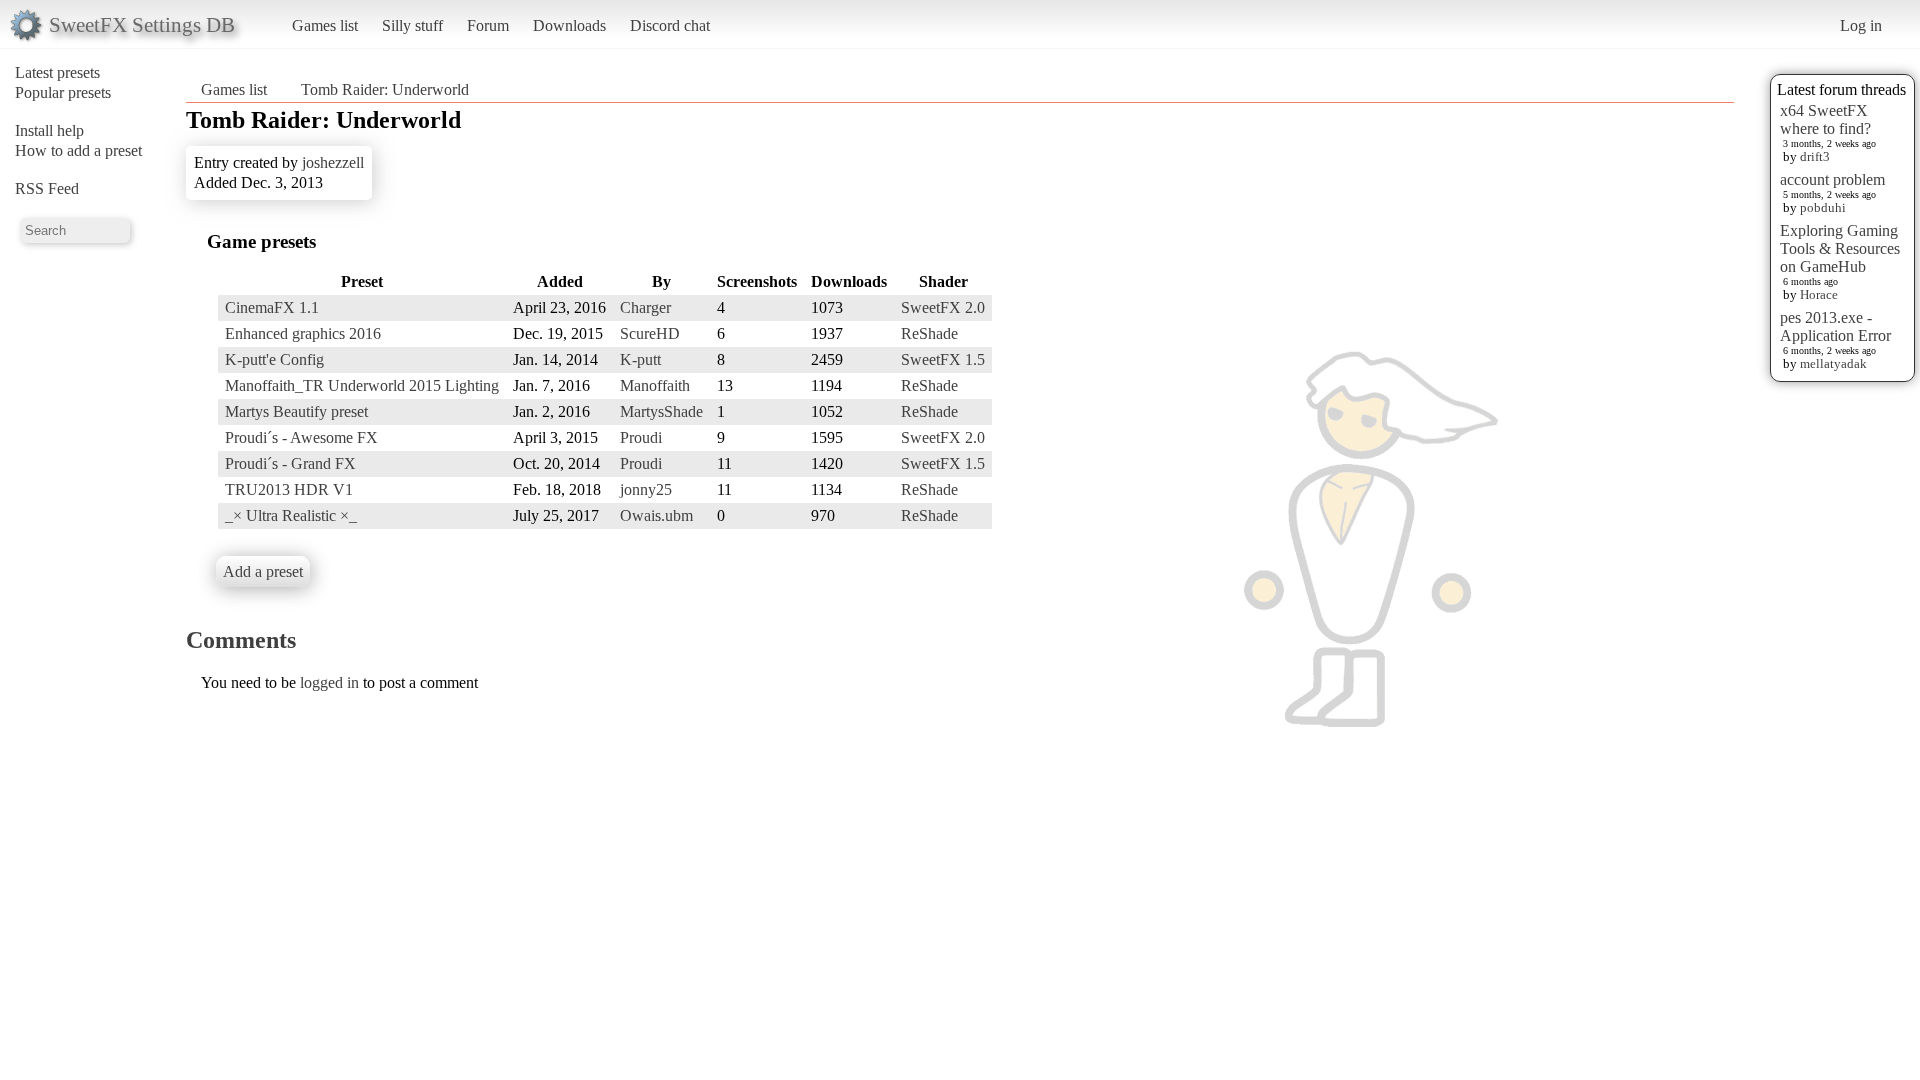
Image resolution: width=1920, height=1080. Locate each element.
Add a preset (263, 571)
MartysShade (661, 411)
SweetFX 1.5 (943, 359)
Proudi (641, 437)
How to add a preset (78, 150)
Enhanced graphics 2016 (303, 333)
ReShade (929, 333)
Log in (1861, 25)
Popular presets (63, 92)
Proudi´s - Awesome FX (301, 437)
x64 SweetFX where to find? (1825, 119)
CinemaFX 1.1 (272, 307)
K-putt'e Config (274, 359)
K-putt (640, 359)
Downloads (569, 25)
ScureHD (650, 333)
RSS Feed (47, 188)
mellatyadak (1833, 363)
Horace (1819, 294)
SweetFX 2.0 (943, 307)
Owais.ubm (656, 515)
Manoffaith (655, 385)
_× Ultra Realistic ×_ (291, 515)
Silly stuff (412, 25)
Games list (325, 25)
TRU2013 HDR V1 (289, 489)
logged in (329, 682)
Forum (488, 25)
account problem (1832, 179)
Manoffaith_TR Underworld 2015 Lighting (362, 385)
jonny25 (646, 489)
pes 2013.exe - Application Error (1835, 326)
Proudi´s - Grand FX (290, 463)
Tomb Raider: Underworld (385, 89)
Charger (645, 307)
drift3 (1815, 156)
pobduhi (1823, 207)
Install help (49, 130)
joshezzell (333, 162)
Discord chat (670, 25)
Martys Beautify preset (296, 411)
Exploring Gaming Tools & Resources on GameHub (1840, 248)
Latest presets (57, 72)
